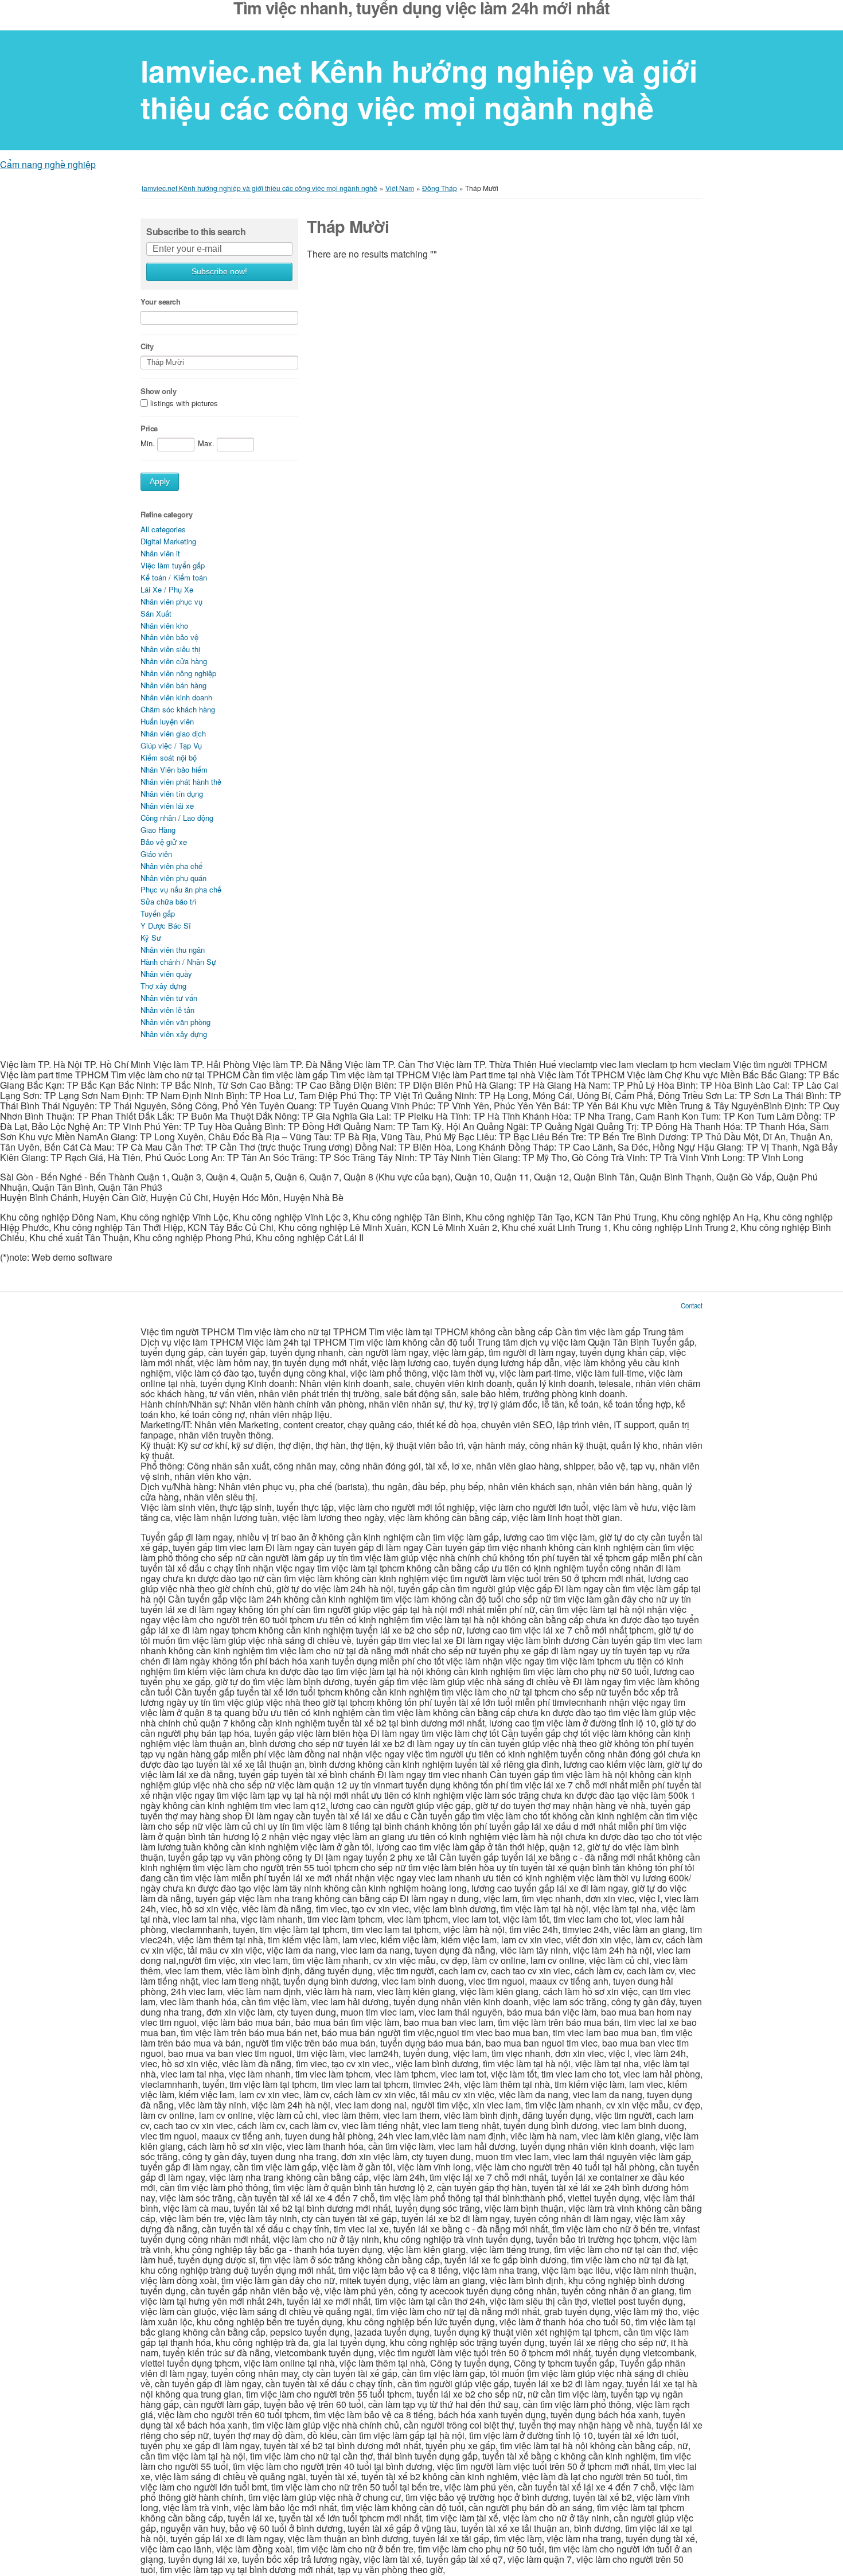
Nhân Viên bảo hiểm (174, 769)
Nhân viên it (160, 553)
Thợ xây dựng (163, 986)
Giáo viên (156, 854)
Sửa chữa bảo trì (169, 901)
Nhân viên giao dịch (173, 733)
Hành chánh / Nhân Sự (178, 962)
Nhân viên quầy (166, 974)
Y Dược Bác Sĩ (166, 925)
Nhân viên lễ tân (167, 1010)
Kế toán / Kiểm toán (174, 577)
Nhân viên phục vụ (171, 601)
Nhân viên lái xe (167, 806)
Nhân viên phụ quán (173, 878)
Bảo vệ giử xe (164, 842)
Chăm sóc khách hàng (178, 709)
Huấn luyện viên (167, 721)
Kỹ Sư (151, 938)
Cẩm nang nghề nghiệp (48, 164)
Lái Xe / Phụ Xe (167, 589)
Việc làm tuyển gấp (173, 565)
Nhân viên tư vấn (169, 998)
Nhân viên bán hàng (173, 685)
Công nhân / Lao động (177, 818)
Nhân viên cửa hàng (174, 661)
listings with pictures (184, 403)
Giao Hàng (158, 830)
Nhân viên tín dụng (172, 794)
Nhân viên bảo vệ (169, 637)
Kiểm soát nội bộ (169, 757)
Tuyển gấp (158, 913)
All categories (163, 529)
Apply (160, 482)
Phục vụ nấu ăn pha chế (181, 889)
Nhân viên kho (164, 626)
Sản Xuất (156, 613)
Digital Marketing (168, 541)
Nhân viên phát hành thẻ (181, 782)
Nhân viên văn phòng (175, 1022)
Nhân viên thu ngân (173, 950)
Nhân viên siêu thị (170, 649)
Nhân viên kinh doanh (176, 697)
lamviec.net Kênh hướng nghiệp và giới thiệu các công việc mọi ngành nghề (419, 89)
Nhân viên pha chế (171, 866)
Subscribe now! (219, 272)
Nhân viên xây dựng (174, 1034)
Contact (692, 1305)
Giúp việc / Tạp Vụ (171, 745)
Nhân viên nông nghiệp (178, 673)
